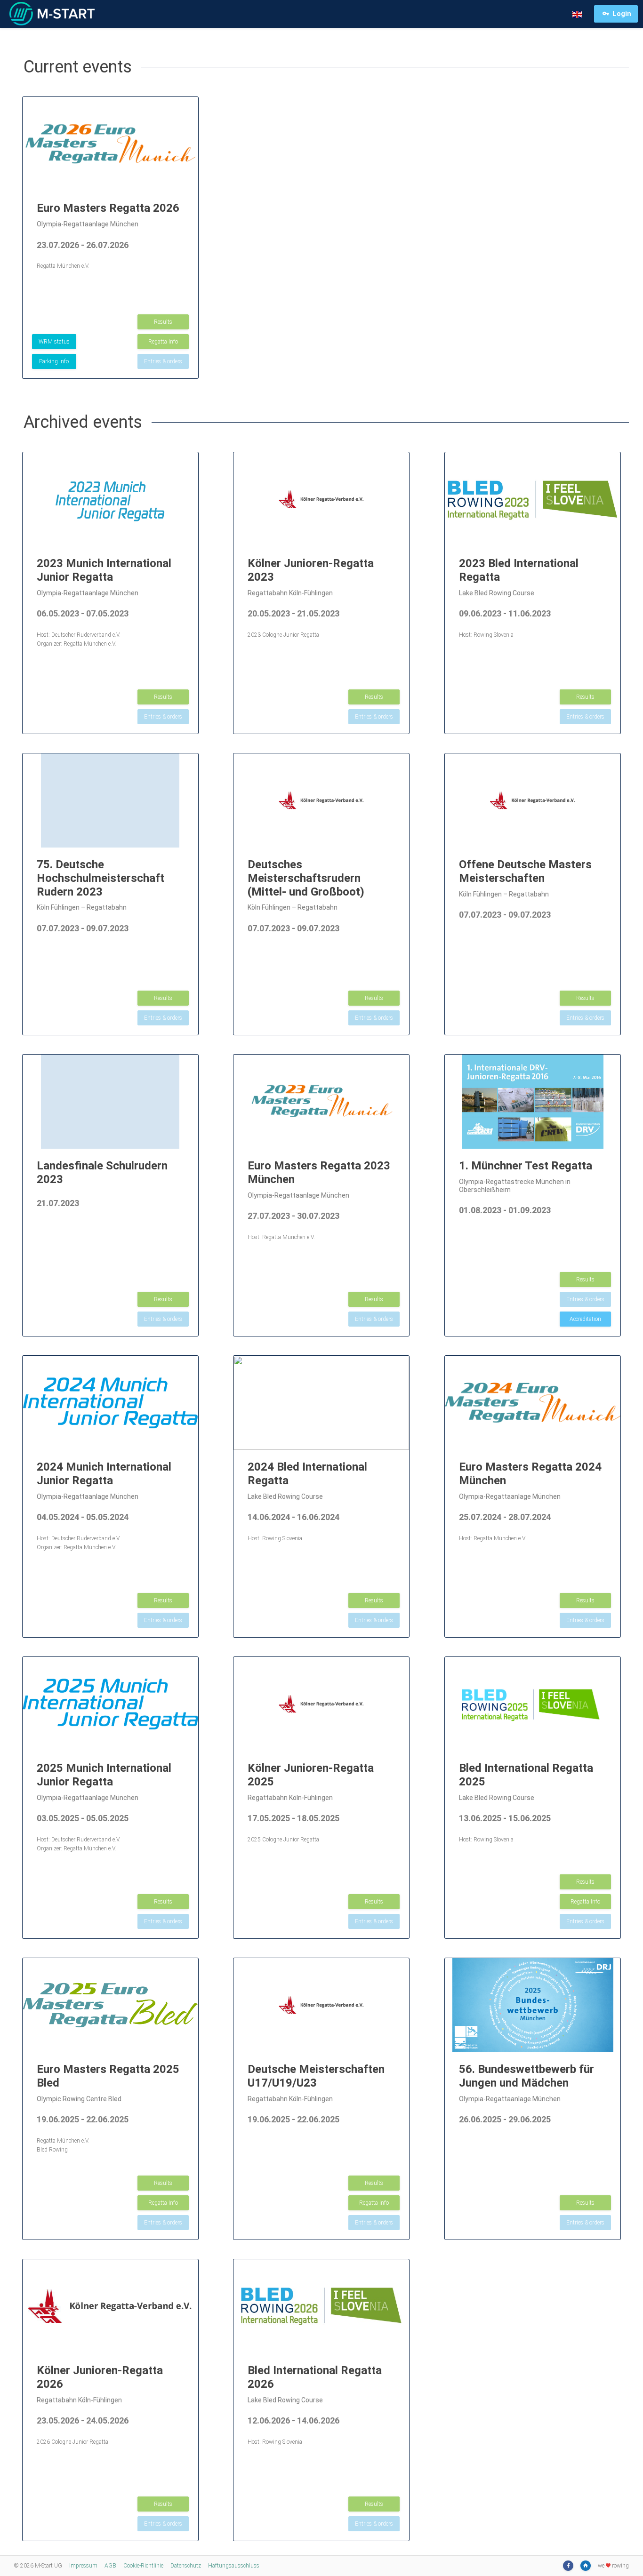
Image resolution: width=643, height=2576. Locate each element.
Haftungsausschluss (234, 2566)
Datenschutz (186, 2566)
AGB (110, 2566)
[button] (577, 14)
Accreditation (585, 1319)
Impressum (83, 2566)
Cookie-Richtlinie (143, 2566)
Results (163, 322)
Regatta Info (163, 342)
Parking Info (54, 361)
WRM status (54, 342)
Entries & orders (163, 361)
